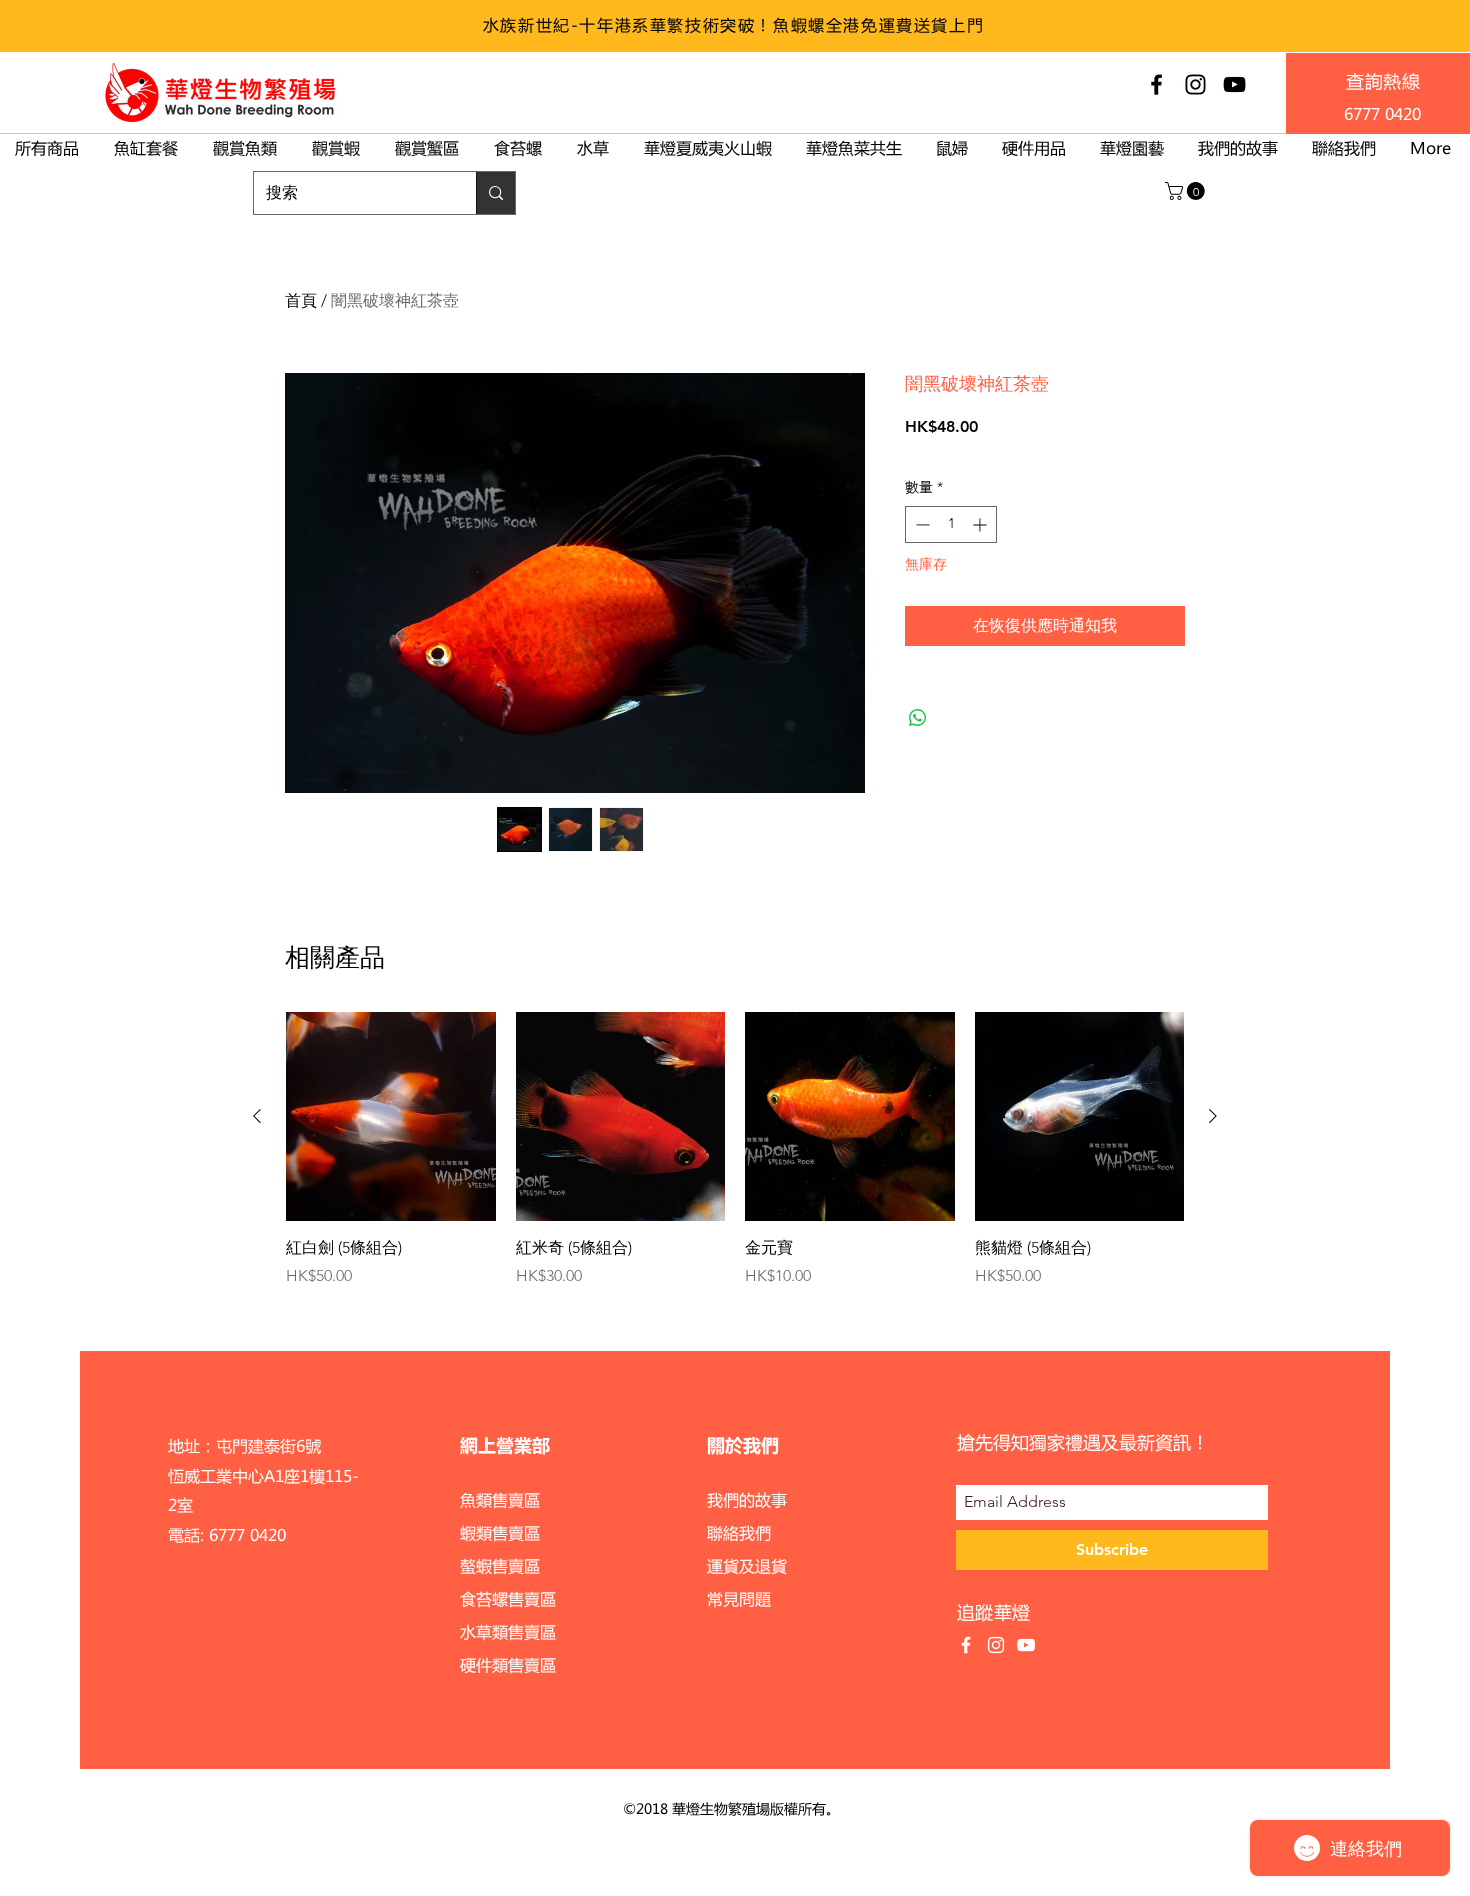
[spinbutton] (951, 524)
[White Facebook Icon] (966, 1645)
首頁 (301, 300)
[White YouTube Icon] (1026, 1645)
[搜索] (495, 193)
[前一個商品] (257, 1116)
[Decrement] (920, 524)
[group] (735, 1150)
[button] (1187, 191)
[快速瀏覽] (391, 1117)
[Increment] (981, 524)
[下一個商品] (1213, 1116)
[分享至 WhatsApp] (918, 718)
